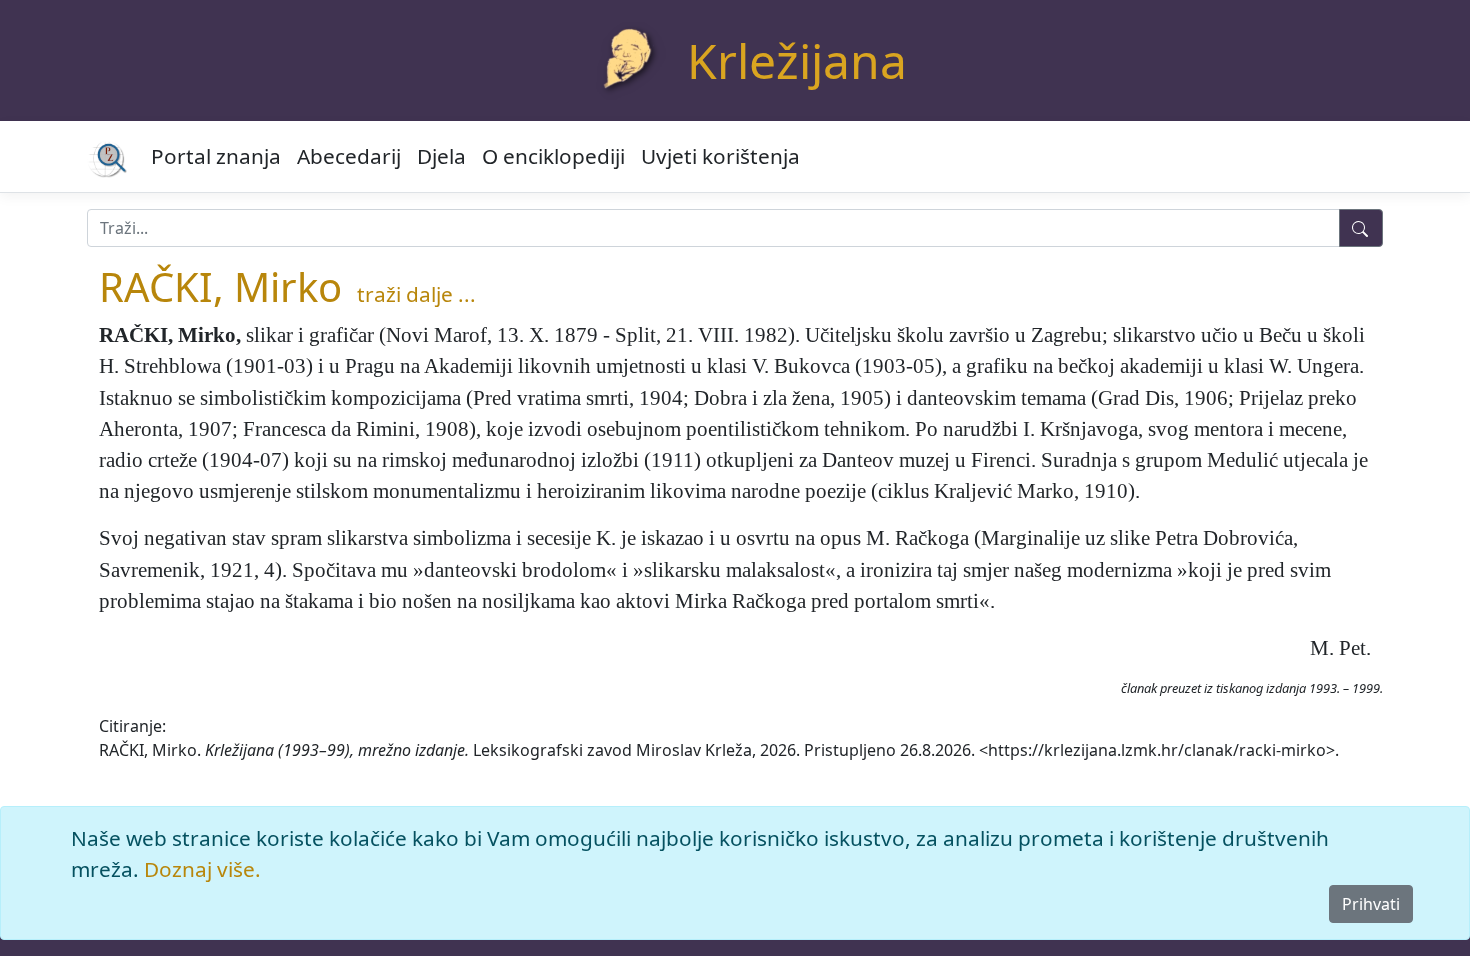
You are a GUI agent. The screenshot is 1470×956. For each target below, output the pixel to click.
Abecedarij (349, 156)
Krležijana (797, 60)
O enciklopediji (553, 156)
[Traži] (1361, 228)
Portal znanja (216, 156)
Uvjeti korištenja (720, 156)
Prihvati (1371, 904)
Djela (441, 156)
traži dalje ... (416, 294)
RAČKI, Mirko (220, 286)
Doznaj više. (202, 869)
